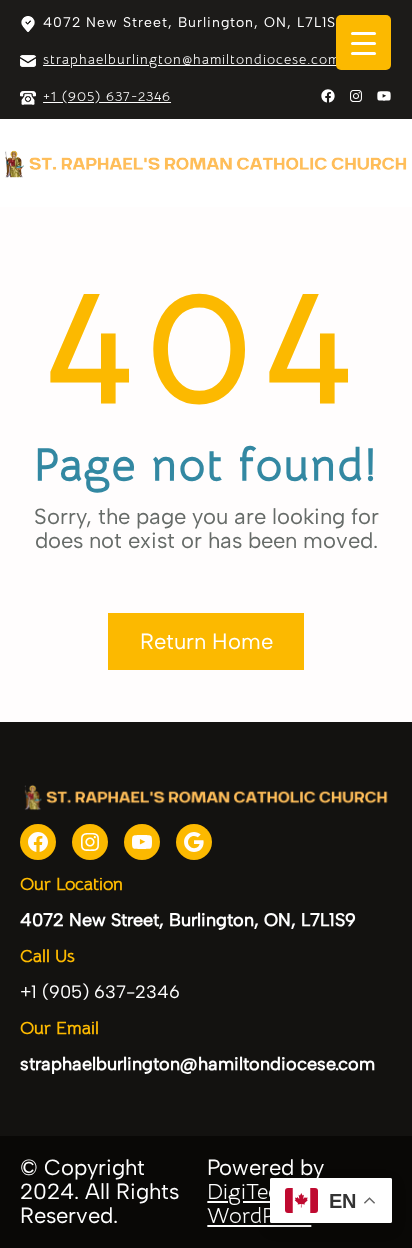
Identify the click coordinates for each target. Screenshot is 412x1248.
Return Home (206, 641)
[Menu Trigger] (363, 42)
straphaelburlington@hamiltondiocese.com (191, 59)
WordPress (259, 1215)
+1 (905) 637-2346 (107, 96)
